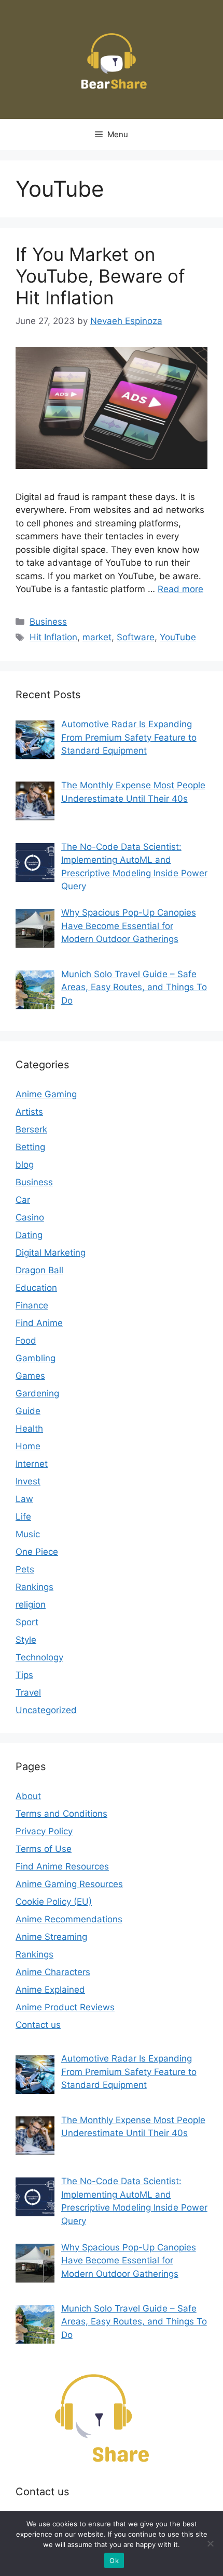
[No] (210, 2543)
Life (23, 1517)
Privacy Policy (44, 1831)
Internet (32, 1464)
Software (136, 637)
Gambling (36, 1358)
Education (36, 1288)
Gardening (37, 1393)
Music (28, 1534)
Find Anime (39, 1323)
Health (29, 1429)
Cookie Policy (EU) (54, 1902)
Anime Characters (53, 1972)
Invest (28, 1481)
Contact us (38, 2025)
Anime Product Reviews (65, 2007)
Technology (39, 1657)
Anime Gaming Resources (69, 1884)
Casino (30, 1217)
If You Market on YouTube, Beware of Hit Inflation (100, 276)
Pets (25, 1569)
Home (28, 1446)
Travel (28, 1692)
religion (31, 1605)
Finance (32, 1305)
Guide (28, 1411)
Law (24, 1499)
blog (25, 1165)
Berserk (31, 1129)
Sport (27, 1622)
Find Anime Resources (62, 1866)
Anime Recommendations (69, 1919)
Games (30, 1376)
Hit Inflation (53, 637)
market (97, 637)
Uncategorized (46, 1710)
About (28, 1796)
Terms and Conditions (61, 1814)
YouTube (178, 637)
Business (48, 622)
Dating (29, 1235)
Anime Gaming (46, 1094)
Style (26, 1640)
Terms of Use (44, 1849)
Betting (30, 1147)
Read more (180, 589)
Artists (29, 1112)
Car (23, 1200)
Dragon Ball (39, 1270)
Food (26, 1341)
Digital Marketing (51, 1253)
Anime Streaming (51, 1937)
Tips (24, 1675)
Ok (114, 2560)
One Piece (37, 1552)
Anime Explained (50, 1990)
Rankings (34, 1587)
